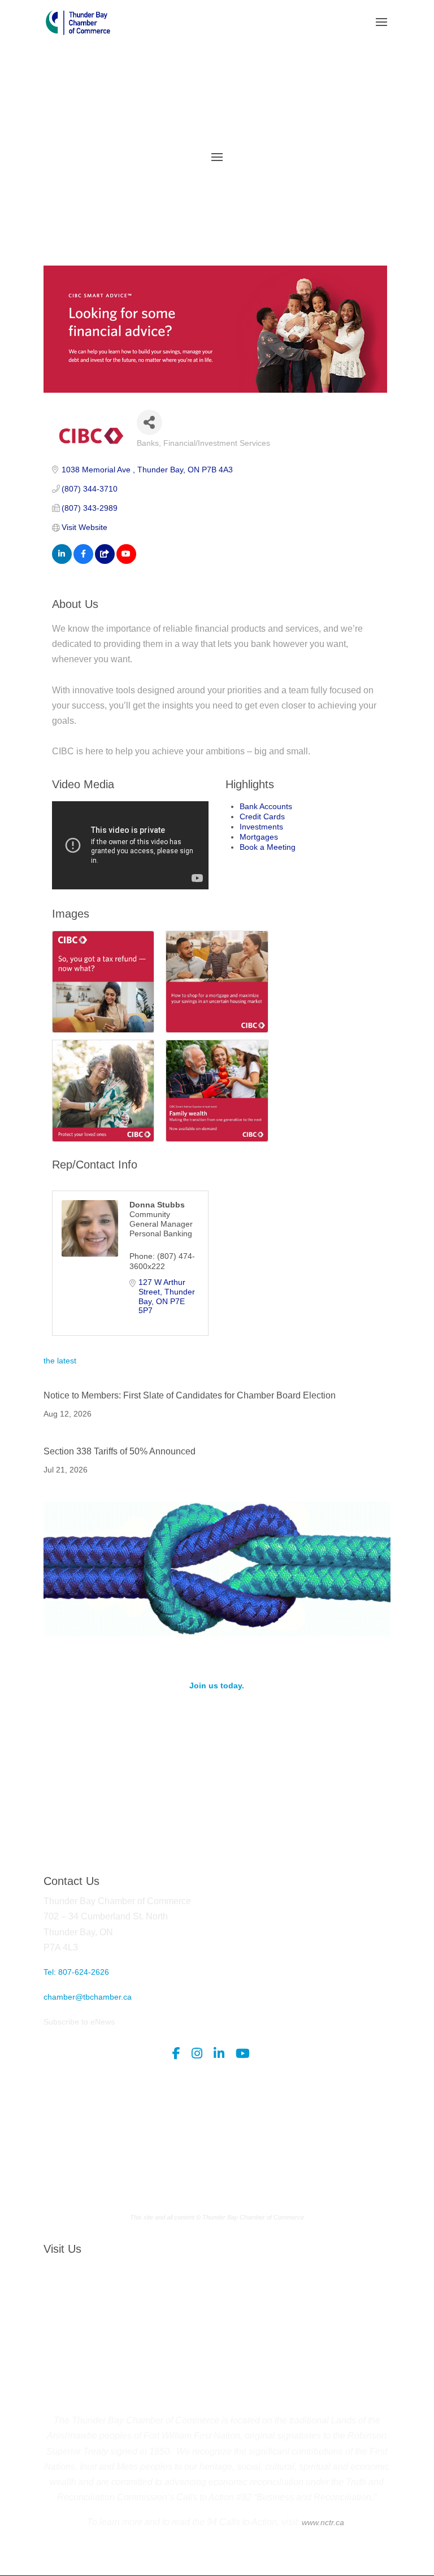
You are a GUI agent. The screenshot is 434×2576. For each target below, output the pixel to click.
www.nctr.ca (322, 2522)
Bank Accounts (266, 806)
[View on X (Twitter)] (105, 561)
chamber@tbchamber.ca (88, 1997)
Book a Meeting (268, 847)
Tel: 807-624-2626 (76, 1972)
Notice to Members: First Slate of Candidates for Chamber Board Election (190, 1395)
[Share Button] (149, 422)
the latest (60, 1361)
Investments (261, 827)
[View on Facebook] (83, 561)
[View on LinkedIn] (62, 561)
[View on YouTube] (126, 561)
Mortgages (259, 837)
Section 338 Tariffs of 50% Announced (120, 1451)
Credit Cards (262, 816)
